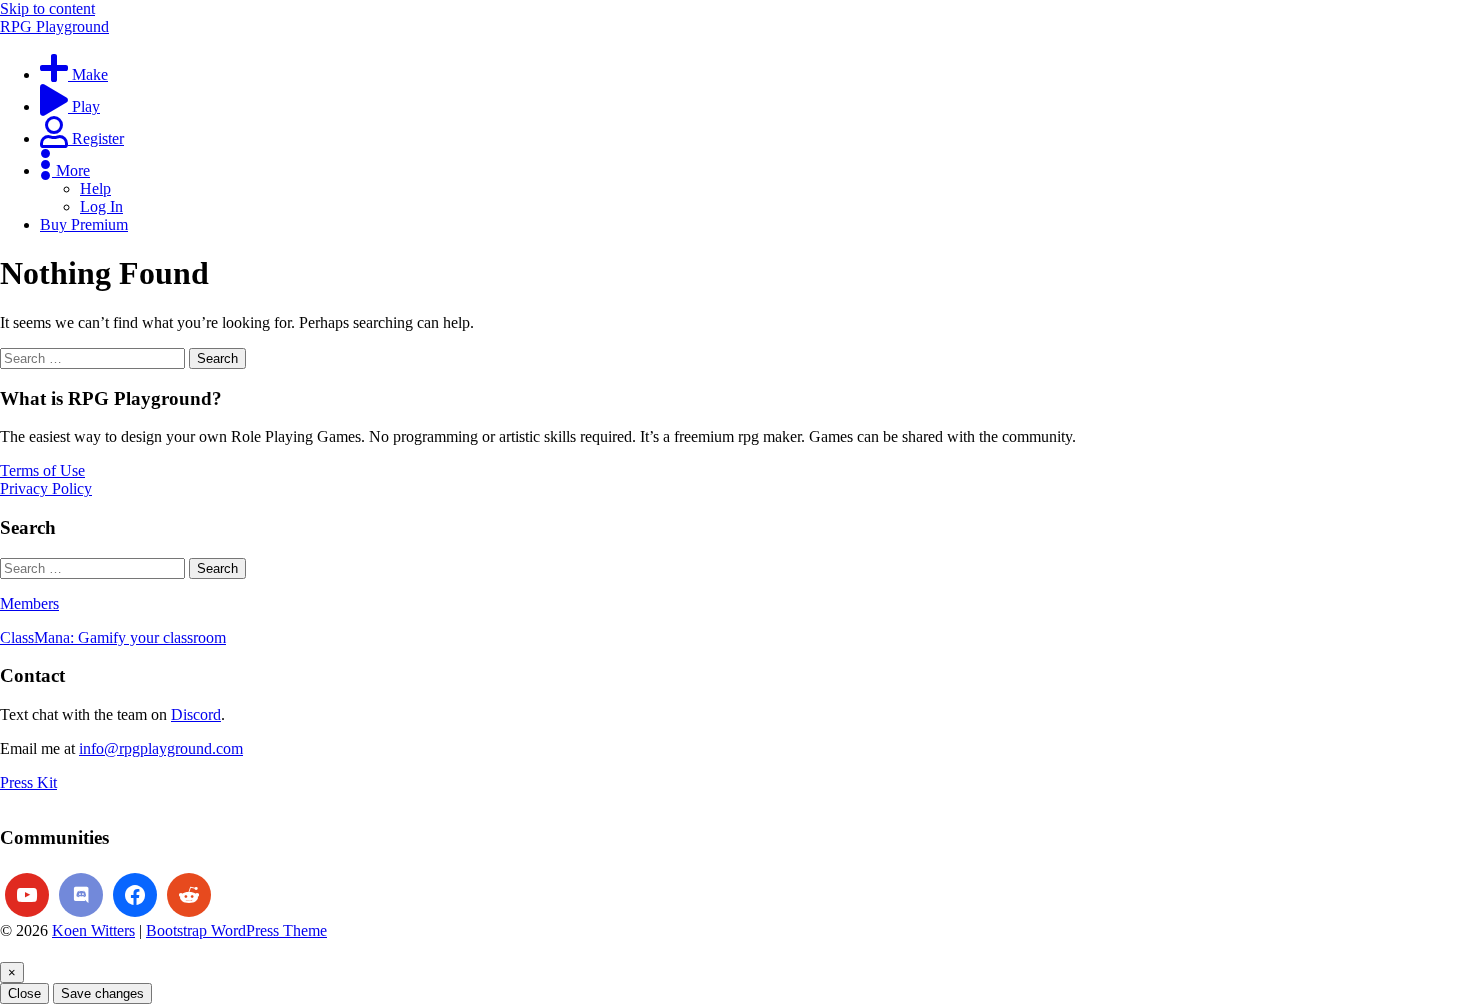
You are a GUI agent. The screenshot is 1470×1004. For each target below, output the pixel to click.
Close (24, 993)
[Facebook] (135, 895)
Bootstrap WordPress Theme (236, 930)
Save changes (102, 993)
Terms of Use (42, 470)
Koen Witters (93, 930)
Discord (196, 714)
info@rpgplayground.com (161, 748)
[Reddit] (189, 895)
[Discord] (81, 895)
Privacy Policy (46, 488)
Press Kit (28, 782)
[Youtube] (27, 895)
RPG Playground (54, 26)
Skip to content (47, 8)
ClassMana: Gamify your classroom (113, 637)
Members (29, 603)
